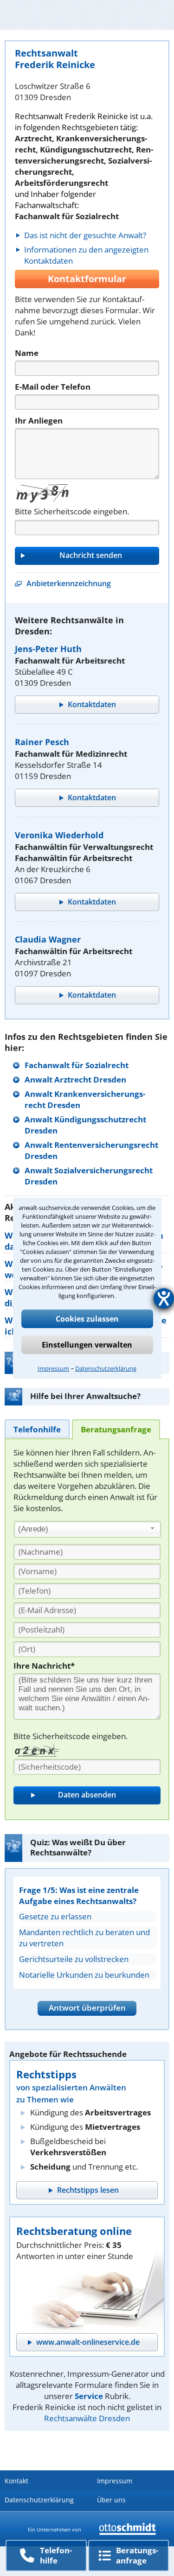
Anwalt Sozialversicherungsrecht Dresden (89, 1176)
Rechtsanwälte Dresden (87, 2418)
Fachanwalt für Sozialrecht (77, 1065)
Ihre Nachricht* (44, 1666)
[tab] (37, 1429)
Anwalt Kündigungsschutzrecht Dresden (85, 1125)
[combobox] (87, 1529)
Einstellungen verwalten (87, 1345)
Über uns (111, 2500)
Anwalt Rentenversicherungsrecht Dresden (91, 1150)
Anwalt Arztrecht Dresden (75, 1079)
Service (89, 2396)
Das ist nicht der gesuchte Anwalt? (85, 235)
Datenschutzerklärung (106, 1368)
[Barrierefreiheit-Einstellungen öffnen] (164, 1298)
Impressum (53, 1368)
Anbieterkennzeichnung (69, 583)
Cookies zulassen (87, 1319)
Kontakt (16, 2481)
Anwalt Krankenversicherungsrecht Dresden (85, 1099)
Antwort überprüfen (87, 2008)
